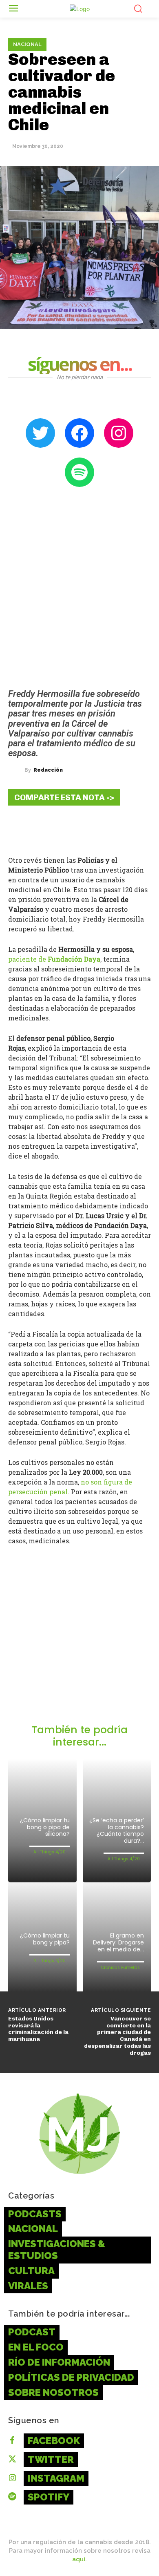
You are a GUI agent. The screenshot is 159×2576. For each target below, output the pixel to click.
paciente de (54, 959)
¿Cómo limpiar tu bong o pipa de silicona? (45, 1827)
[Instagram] (12, 2478)
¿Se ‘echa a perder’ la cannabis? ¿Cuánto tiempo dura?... (117, 1830)
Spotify (49, 2497)
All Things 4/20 (50, 1852)
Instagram (56, 2478)
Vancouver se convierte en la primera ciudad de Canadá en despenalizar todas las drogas (117, 2036)
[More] (119, 828)
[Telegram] (69, 828)
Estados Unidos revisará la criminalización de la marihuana (38, 2029)
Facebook (54, 2441)
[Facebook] (20, 828)
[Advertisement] (79, 1640)
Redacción (48, 770)
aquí (79, 2559)
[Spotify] (12, 2497)
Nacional (27, 44)
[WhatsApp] (94, 828)
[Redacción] (16, 770)
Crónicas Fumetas (120, 1968)
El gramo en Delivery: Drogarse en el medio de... (118, 1942)
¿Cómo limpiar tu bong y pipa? (45, 1939)
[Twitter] (45, 828)
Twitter (51, 2459)
